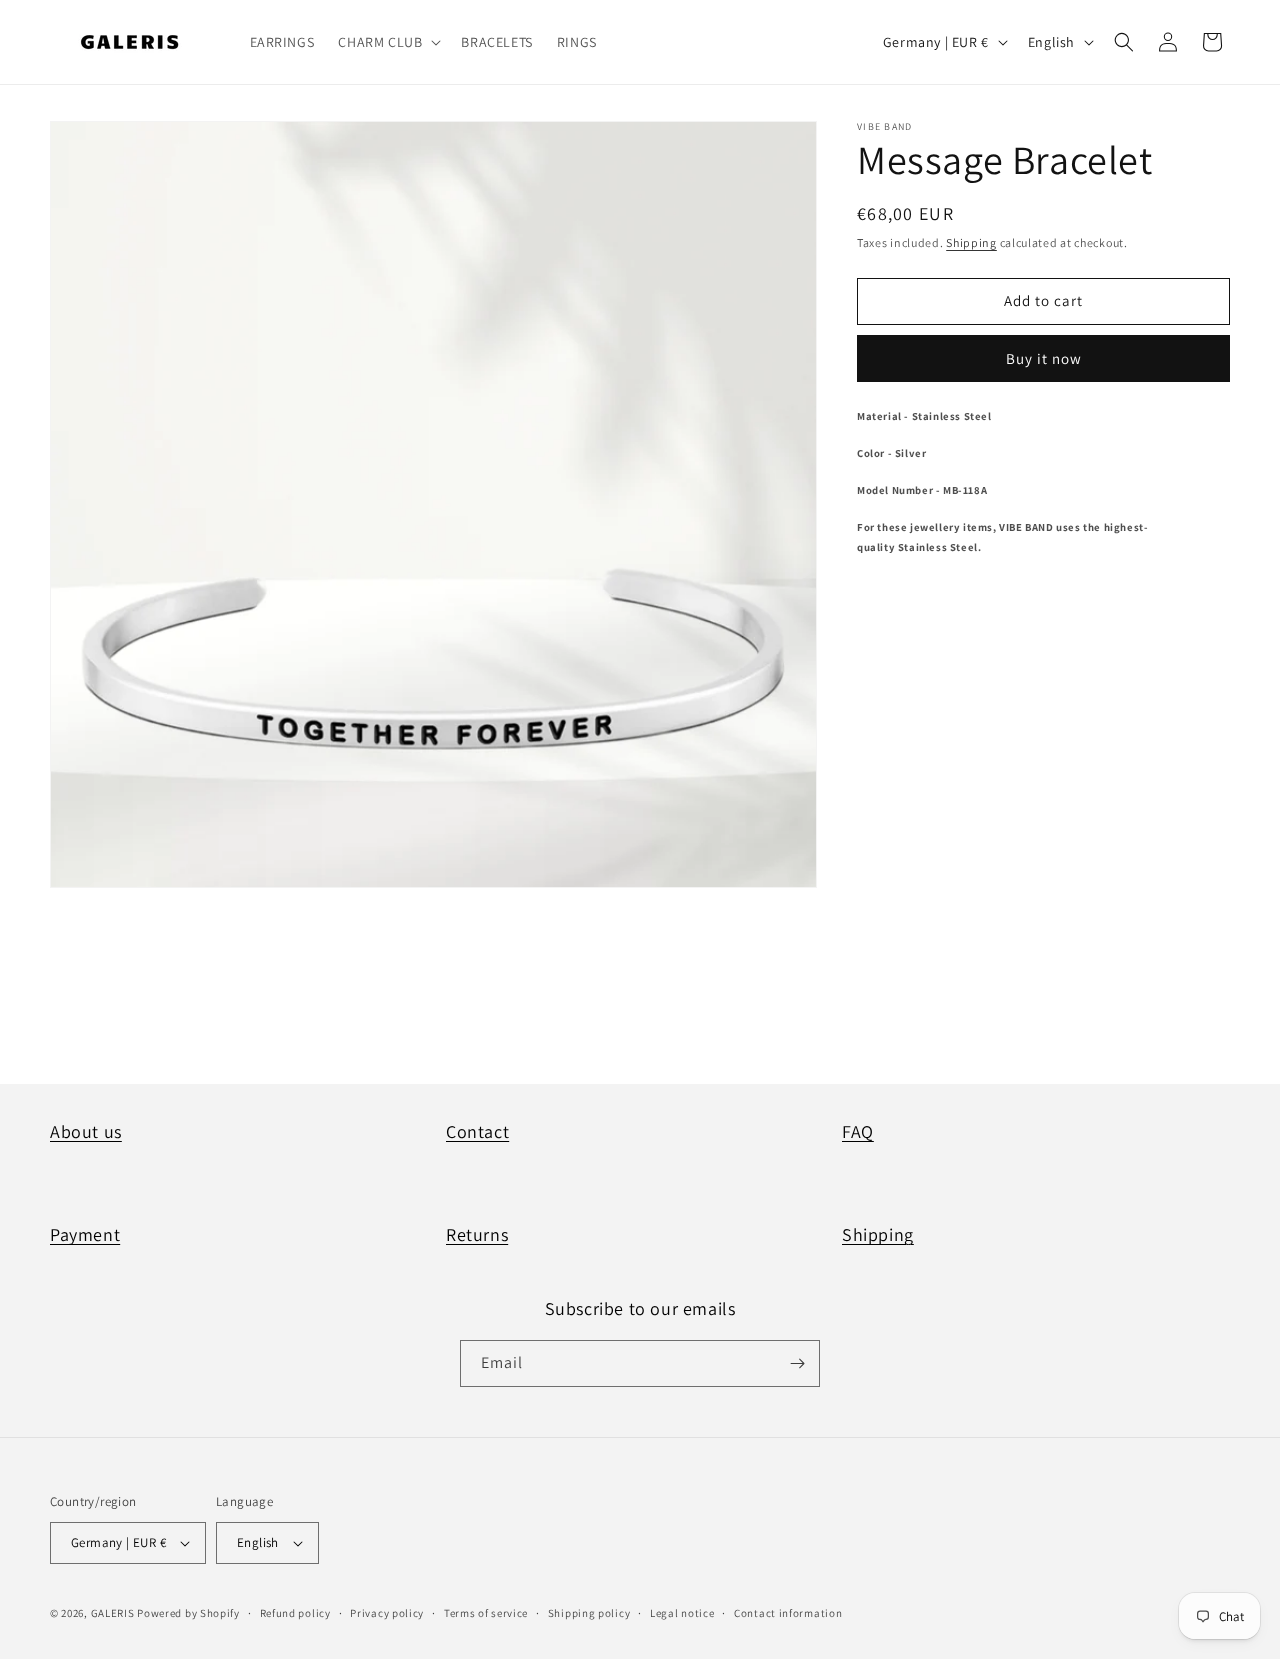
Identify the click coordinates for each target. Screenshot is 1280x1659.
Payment (85, 1234)
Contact (477, 1131)
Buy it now (1044, 358)
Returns (477, 1234)
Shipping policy (589, 1613)
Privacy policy (387, 1613)
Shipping (971, 242)
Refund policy (295, 1613)
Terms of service (486, 1613)
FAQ (858, 1131)
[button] (387, 42)
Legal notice (682, 1613)
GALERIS (113, 1613)
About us (86, 1131)
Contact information (788, 1613)
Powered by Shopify (188, 1613)
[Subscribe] (797, 1363)
